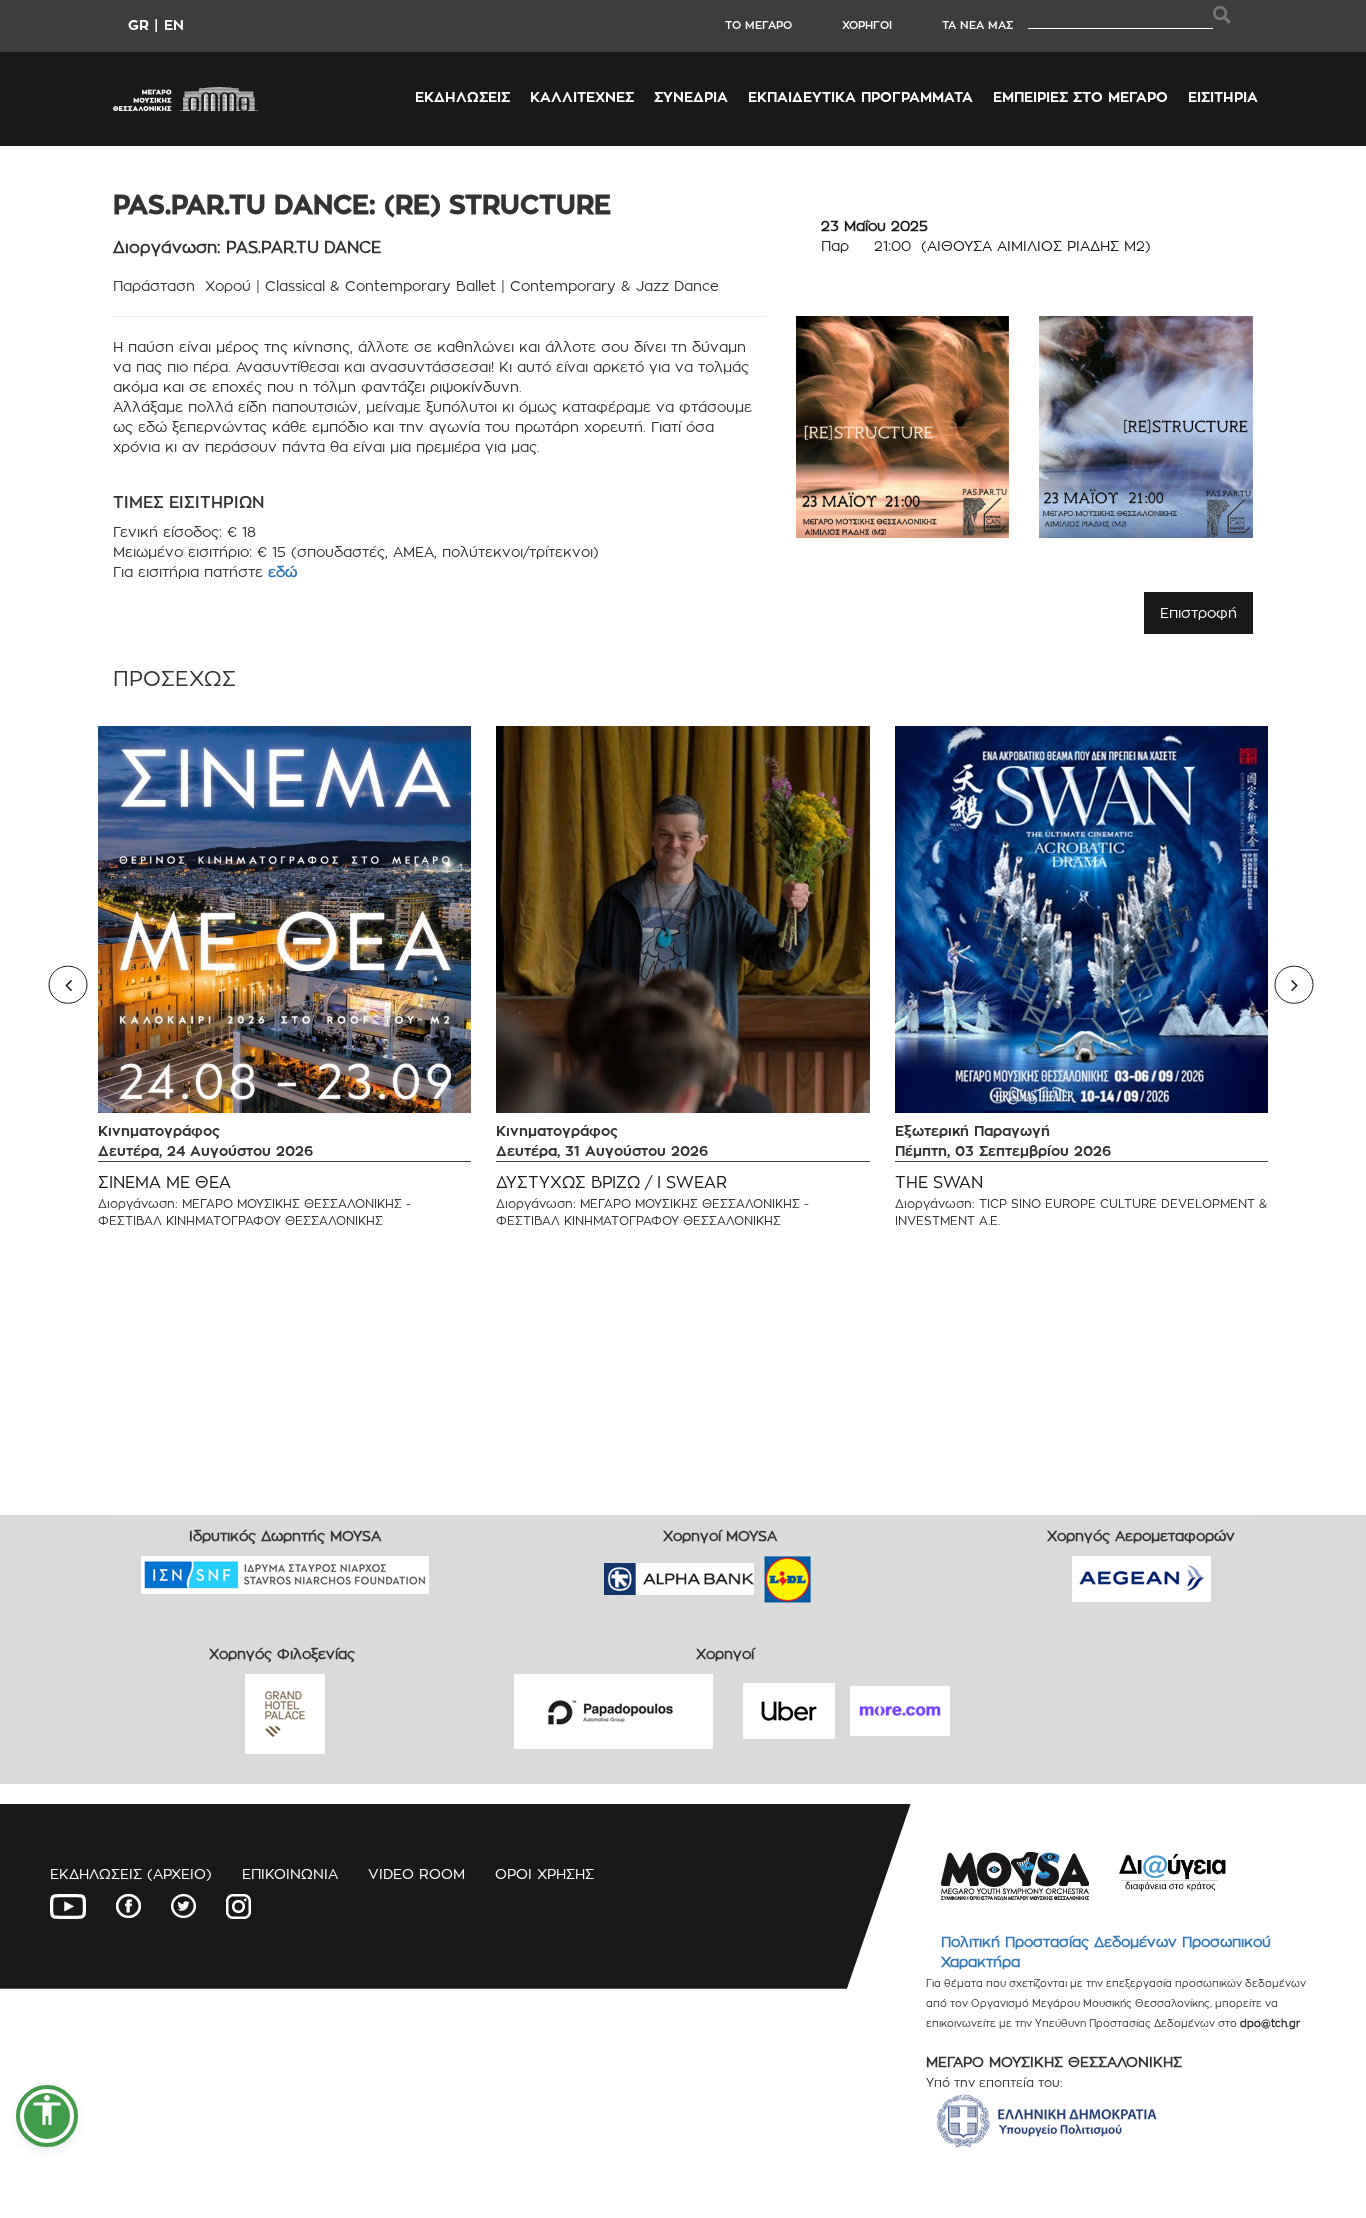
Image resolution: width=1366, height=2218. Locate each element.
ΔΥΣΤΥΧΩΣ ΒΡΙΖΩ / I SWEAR (611, 1182)
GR (138, 24)
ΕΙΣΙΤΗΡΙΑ (1223, 96)
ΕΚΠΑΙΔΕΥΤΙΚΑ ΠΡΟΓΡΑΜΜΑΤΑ (860, 96)
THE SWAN (939, 1182)
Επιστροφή (1198, 612)
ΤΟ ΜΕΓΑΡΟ (758, 25)
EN (174, 24)
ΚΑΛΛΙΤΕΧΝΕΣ (582, 96)
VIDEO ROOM (416, 1873)
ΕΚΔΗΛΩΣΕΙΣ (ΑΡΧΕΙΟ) (131, 1873)
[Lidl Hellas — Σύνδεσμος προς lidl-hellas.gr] (759, 1572)
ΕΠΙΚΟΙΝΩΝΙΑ (290, 1873)
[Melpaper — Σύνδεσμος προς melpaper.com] (846, 1572)
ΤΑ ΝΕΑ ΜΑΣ (977, 25)
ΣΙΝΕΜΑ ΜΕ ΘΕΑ (164, 1182)
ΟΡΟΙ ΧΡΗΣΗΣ (544, 1873)
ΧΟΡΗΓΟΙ (867, 25)
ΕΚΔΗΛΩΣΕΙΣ (462, 96)
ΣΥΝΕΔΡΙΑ (691, 96)
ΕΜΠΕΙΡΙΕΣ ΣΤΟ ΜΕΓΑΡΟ (1080, 96)
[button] (47, 2116)
